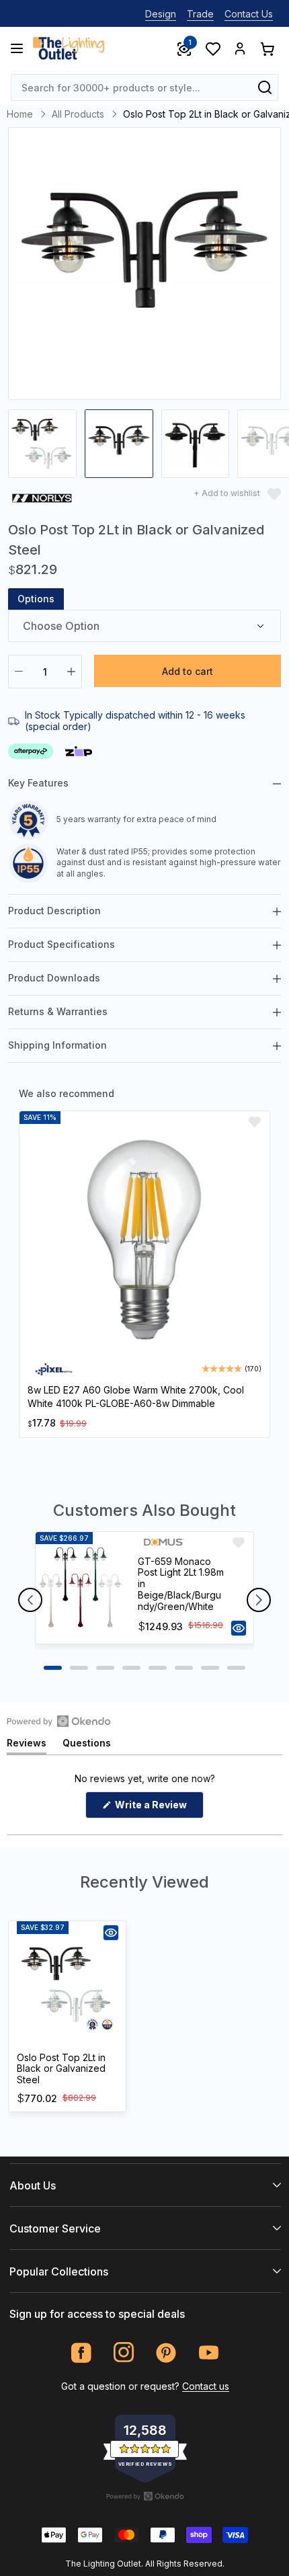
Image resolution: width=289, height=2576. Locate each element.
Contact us (206, 2386)
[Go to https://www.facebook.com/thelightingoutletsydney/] (82, 2352)
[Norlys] (42, 500)
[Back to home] (69, 48)
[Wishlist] (212, 48)
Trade (200, 14)
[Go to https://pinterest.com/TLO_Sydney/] (166, 2352)
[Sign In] (240, 48)
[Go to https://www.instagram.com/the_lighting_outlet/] (124, 2352)
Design (161, 14)
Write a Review (158, 1808)
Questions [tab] (87, 1745)
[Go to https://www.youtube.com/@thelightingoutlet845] (209, 2352)
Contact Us (249, 14)
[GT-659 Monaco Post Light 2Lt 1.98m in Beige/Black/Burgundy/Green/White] (81, 1588)
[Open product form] (239, 1628)
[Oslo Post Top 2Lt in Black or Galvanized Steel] (67, 1984)
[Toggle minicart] (267, 48)
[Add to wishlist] (255, 1122)
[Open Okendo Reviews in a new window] (59, 1721)
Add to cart (188, 671)
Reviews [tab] (27, 1745)
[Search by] (265, 87)
